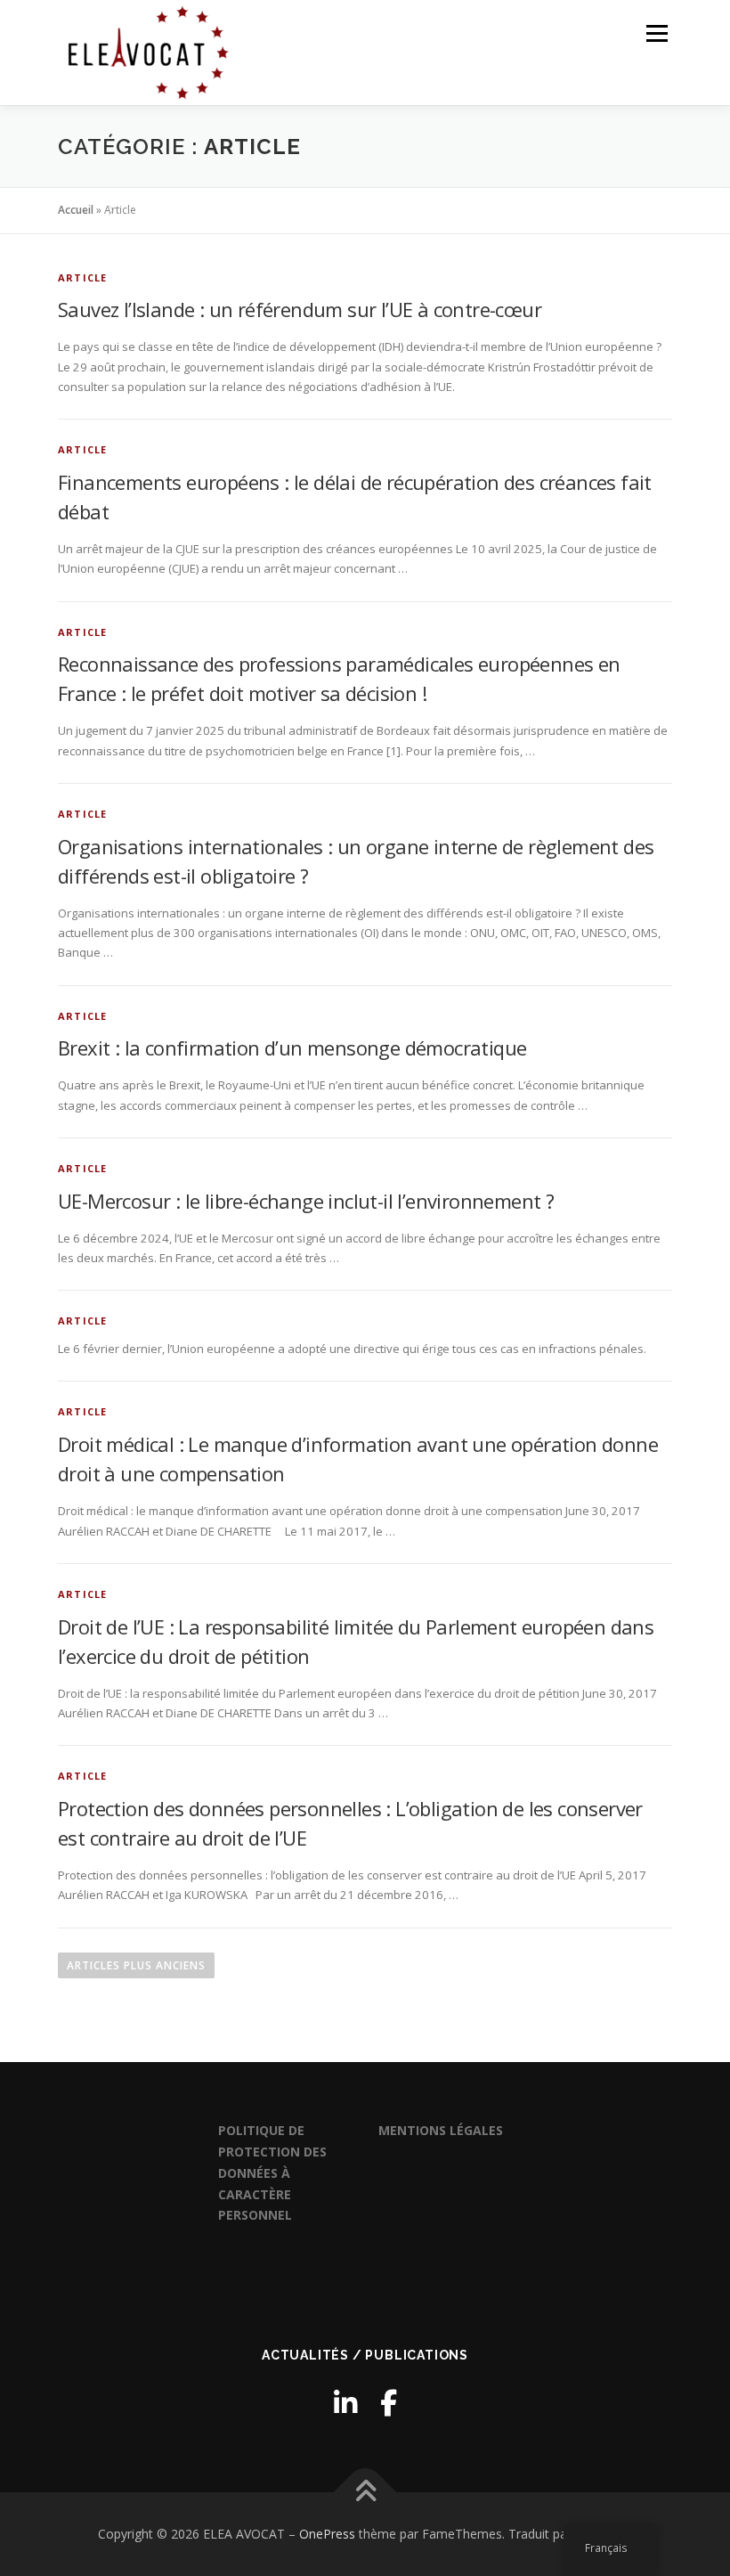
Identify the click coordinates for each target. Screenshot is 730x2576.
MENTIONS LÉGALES (441, 2130)
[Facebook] (389, 2403)
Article (82, 277)
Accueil (76, 210)
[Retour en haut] (365, 2493)
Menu (657, 33)
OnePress (327, 2534)
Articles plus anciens (136, 1965)
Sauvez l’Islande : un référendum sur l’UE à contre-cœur (300, 309)
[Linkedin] (345, 2403)
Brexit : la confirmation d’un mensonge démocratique (292, 1048)
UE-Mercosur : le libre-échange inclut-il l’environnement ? (306, 1201)
